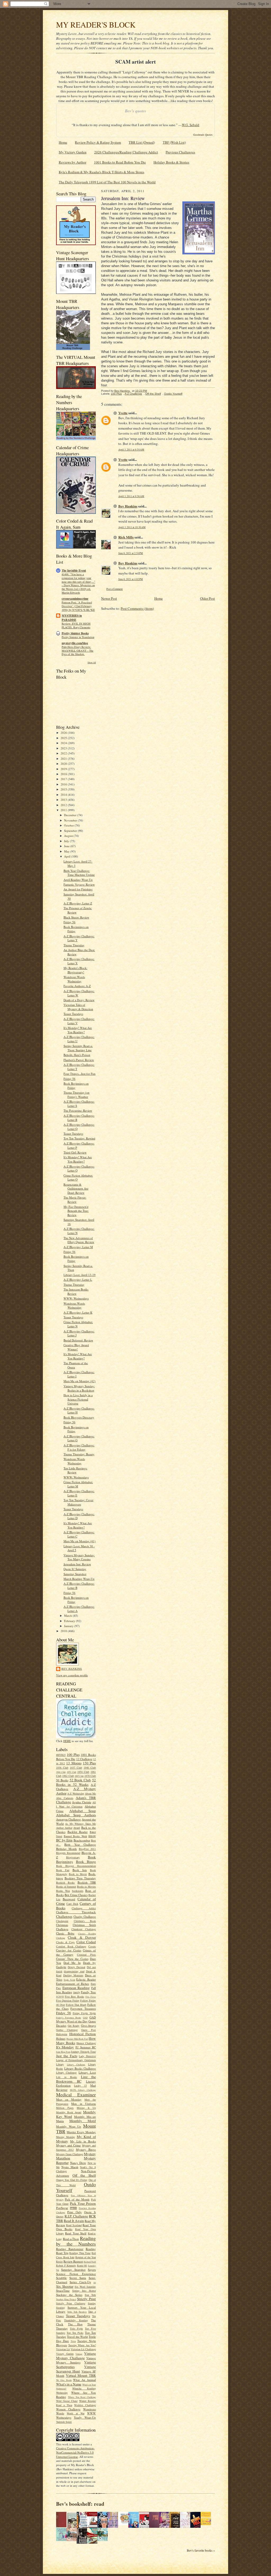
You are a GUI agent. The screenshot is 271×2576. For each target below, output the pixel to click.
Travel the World (77, 2337)
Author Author (64, 1828)
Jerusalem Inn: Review (77, 1564)
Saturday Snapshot (75, 1574)
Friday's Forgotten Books (69, 2018)
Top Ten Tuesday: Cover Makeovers (78, 1502)
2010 (64, 1631)
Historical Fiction (83, 2034)
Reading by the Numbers (76, 2241)
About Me (90, 1793)
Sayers (92, 2270)
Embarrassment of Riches (73, 1984)
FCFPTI (60, 1997)
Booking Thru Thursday (80, 1878)
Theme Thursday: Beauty (79, 1454)
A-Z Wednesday (76, 1793)
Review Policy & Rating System (98, 142)
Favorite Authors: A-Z (77, 986)
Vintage (79, 2354)
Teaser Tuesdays (73, 1014)
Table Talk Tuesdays (77, 2312)
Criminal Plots (86, 1955)
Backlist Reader (78, 1832)
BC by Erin (64, 1840)
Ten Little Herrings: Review (75, 1470)
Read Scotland (74, 2225)
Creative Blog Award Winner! (76, 1347)
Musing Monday (66, 2137)
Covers (92, 1946)
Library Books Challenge (80, 2068)
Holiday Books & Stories (171, 162)
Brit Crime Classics (76, 1895)
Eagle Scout (69, 1980)
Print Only (74, 2212)
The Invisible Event (74, 571)
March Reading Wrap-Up (79, 1579)
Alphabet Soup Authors (76, 1815)
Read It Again (74, 2221)
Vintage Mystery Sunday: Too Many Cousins (79, 1557)
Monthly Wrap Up (69, 2126)
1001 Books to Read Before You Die (120, 162)
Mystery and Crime (68, 2145)
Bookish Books (65, 1883)
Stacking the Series (69, 2295)
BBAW (92, 1836)
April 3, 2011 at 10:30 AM (132, 527)
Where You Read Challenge (82, 2397)
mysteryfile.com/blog (75, 643)
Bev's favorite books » (201, 2550)
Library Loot (87, 2072)
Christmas (62, 1925)
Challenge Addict (84, 1908)
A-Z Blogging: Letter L (78, 1280)
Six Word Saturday (85, 2287)
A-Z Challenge (133, 394)
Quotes (60, 2216)
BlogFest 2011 (87, 1849)
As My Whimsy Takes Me (80, 1824)
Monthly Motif (83, 2121)
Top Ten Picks (75, 2333)
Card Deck (72, 1904)
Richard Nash (90, 2262)
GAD (85, 2018)
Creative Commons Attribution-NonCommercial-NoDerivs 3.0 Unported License (75, 2452)
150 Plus (89, 1763)
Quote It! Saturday (75, 1569)
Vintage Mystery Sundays (76, 2360)
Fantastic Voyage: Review (79, 884)
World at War (76, 2413)
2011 (64, 810)
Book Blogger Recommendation (76, 1866)
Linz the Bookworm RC (76, 2079)
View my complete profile (72, 1675)
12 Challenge (84, 1759)
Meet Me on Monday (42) (80, 1381)
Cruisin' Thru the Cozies (72, 1959)
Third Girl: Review (75, 1152)
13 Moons (74, 1763)
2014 (64, 795)
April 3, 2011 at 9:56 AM (131, 496)
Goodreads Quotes (203, 135)
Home (63, 142)
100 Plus (73, 1755)
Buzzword (69, 1899)
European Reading (76, 1988)
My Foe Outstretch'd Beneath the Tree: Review (76, 1211)
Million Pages (65, 2108)
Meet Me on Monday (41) (80, 1541)
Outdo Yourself (173, 394)
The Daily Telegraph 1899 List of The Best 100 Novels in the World (107, 182)
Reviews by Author (73, 162)
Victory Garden (65, 2354)
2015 (64, 789)
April (68, 856)
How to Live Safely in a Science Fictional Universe (78, 1399)
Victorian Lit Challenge (83, 2349)
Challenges (64, 1916)
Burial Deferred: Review (78, 1340)
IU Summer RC (86, 2047)
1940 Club (90, 1768)
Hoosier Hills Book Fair (77, 2039)
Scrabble (61, 2278)
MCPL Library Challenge (83, 2090)
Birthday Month (66, 1849)
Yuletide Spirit (64, 2422)
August (69, 836)
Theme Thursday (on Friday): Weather (76, 1095)
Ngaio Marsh (70, 2167)
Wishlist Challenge (85, 2405)
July (67, 841)
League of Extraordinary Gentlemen (76, 2060)
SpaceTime (63, 2290)
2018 (64, 774)
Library (60, 2064)
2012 (64, 805)
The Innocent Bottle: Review (76, 1291)
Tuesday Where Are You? (82, 2345)
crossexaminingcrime (75, 599)
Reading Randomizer (70, 2249)
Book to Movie (78, 1874)
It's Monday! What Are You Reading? (78, 1030)
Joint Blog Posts (63, 2052)
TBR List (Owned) (142, 142)
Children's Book (85, 1921)
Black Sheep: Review (76, 917)
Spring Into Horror (84, 2291)
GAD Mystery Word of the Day (76, 2019)
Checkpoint (62, 1921)
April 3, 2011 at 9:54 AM (131, 450)
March (68, 1616)
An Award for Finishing (78, 889)
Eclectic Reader (86, 1979)
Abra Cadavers (65, 1798)
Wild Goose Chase (67, 2401)
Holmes (61, 2038)
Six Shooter (65, 2286)
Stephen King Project (66, 2299)
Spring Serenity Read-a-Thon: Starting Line (78, 1048)
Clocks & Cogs (65, 1942)
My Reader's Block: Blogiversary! (75, 970)
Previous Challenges (180, 152)
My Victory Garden (73, 152)
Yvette (123, 413)
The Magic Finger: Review (75, 1199)
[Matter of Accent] (63, 2526)
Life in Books (67, 2077)
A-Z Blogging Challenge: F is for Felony (79, 1447)
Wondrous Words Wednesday (74, 979)
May (67, 851)
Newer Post (109, 598)
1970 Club (90, 1776)
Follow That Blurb (76, 2005)
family (77, 1992)
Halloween (62, 2034)
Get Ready (74, 2026)
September (71, 831)
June (67, 846)
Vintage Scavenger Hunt (76, 2369)
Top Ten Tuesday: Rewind (79, 1138)
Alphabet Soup (83, 1811)
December (71, 815)
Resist (59, 2261)
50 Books (62, 1780)
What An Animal (84, 2380)
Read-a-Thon (71, 2239)
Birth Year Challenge (80, 1844)
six (95, 2282)
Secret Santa (78, 2278)
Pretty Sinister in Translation (78, 637)
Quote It (90, 2212)
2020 (64, 764)
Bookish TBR (87, 1882)
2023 (64, 748)
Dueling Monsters (73, 1975)
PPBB (73, 2208)
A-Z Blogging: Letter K (78, 1312)
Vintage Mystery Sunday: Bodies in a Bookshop (79, 1388)
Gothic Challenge (67, 2030)
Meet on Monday (69, 2099)
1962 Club (68, 1776)
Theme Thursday (74, 945)
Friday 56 (69, 922)
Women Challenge (68, 2409)
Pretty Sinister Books (75, 633)
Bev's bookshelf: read (80, 2504)
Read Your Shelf (76, 2233)
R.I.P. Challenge (76, 2216)
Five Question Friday (68, 2000)
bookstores (78, 1891)
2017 (64, 779)
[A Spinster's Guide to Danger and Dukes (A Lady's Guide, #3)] (63, 2540)
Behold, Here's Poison (77, 1055)
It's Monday (65, 2047)
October (69, 825)
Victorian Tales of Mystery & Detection (78, 1007)
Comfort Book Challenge (71, 1946)
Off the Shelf (84, 2175)
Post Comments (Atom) (137, 608)
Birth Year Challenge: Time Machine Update (79, 873)
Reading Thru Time (80, 2253)
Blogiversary (73, 1857)
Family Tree (88, 1992)
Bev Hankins (72, 1669)
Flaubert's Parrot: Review (79, 1060)
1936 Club (62, 1768)
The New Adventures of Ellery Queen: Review (79, 1240)
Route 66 (82, 2265)
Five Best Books (74, 1996)
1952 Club (71, 1772)
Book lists (80, 1870)
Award (77, 1828)
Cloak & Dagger (82, 1937)
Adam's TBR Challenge (76, 1800)
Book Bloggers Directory (79, 1417)
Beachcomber (82, 1840)
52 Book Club (80, 1780)
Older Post (207, 598)
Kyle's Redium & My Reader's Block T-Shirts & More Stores (101, 172)
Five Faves (91, 1997)
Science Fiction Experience (76, 2274)
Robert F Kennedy (66, 2265)
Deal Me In (72, 1963)
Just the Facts (67, 2056)
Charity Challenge (85, 1917)
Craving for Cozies (69, 1950)
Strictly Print (86, 2299)
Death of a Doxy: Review (79, 1000)
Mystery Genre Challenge (70, 2154)
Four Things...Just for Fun (80, 1074)
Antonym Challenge (68, 1819)
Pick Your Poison (83, 2203)
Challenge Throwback (76, 1912)
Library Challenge (76, 2065)
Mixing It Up (86, 2108)
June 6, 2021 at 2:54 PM (131, 553)
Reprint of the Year (86, 2257)
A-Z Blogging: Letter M (78, 1247)
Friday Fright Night (84, 2013)
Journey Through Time (83, 2052)
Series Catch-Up (80, 2282)
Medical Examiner (76, 2095)
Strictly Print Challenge (71, 2303)
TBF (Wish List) (174, 142)
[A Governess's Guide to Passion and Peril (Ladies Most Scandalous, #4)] (207, 2524)
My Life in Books (83, 2141)
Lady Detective (87, 2056)
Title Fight (76, 2328)
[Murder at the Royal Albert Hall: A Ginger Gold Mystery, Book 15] (73, 2540)
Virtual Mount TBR (81, 2375)
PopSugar (62, 2208)
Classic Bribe (65, 1933)
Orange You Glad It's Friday (72, 2180)
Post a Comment (115, 589)
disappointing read (74, 1971)
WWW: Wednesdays (76, 1298)
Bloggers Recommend (68, 1853)
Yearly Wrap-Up (85, 2417)
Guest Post (89, 2030)
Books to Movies (86, 1886)
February (70, 1621)
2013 (64, 800)
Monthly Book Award (69, 2112)
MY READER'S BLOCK (96, 25)
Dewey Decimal (76, 1967)
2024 (64, 743)
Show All (92, 662)
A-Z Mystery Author (76, 1791)
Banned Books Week (75, 1836)
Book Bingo (86, 1862)
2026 (64, 733)
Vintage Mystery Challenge (76, 2356)
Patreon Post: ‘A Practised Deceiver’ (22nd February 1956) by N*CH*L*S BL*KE (78, 606)
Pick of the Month (77, 2199)
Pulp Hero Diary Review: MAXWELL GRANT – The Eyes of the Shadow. (78, 651)
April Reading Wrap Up (78, 880)
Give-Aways (88, 2025)
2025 (64, 738)
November (71, 820)
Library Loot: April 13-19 (80, 1275)
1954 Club (83, 1772)
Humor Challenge (86, 2043)
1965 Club (79, 1776)
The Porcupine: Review (78, 1110)
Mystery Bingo (86, 2149)
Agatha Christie (82, 1802)
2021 (64, 759)
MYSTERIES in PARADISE (72, 618)
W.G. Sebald (191, 125)
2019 (64, 769)
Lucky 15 (80, 2085)
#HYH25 (61, 1755)
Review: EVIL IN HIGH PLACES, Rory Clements (76, 625)
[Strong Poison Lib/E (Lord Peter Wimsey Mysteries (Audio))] (125, 2524)
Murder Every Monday (81, 2132)
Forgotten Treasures (83, 2009)
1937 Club (76, 1768)
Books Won (63, 1891)
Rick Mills (126, 537)
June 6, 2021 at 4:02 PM (131, 579)
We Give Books (64, 2380)
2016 (64, 784)
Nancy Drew (78, 2163)
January (69, 1626)
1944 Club (61, 1772)
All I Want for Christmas (76, 1804)
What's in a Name (69, 2384)
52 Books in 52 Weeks (76, 1782)
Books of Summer (66, 1886)
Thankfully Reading (76, 2320)
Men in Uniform (83, 2104)
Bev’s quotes (135, 111)
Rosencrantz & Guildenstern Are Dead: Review (76, 1188)
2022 (64, 753)
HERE (67, 1741)
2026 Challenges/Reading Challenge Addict (126, 152)
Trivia (73, 2341)
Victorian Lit (63, 2349)
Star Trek (90, 2295)
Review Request (73, 2261)
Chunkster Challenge (84, 1929)
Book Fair (63, 1870)
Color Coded (86, 1942)
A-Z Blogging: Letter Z (78, 903)
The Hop (75, 2324)
